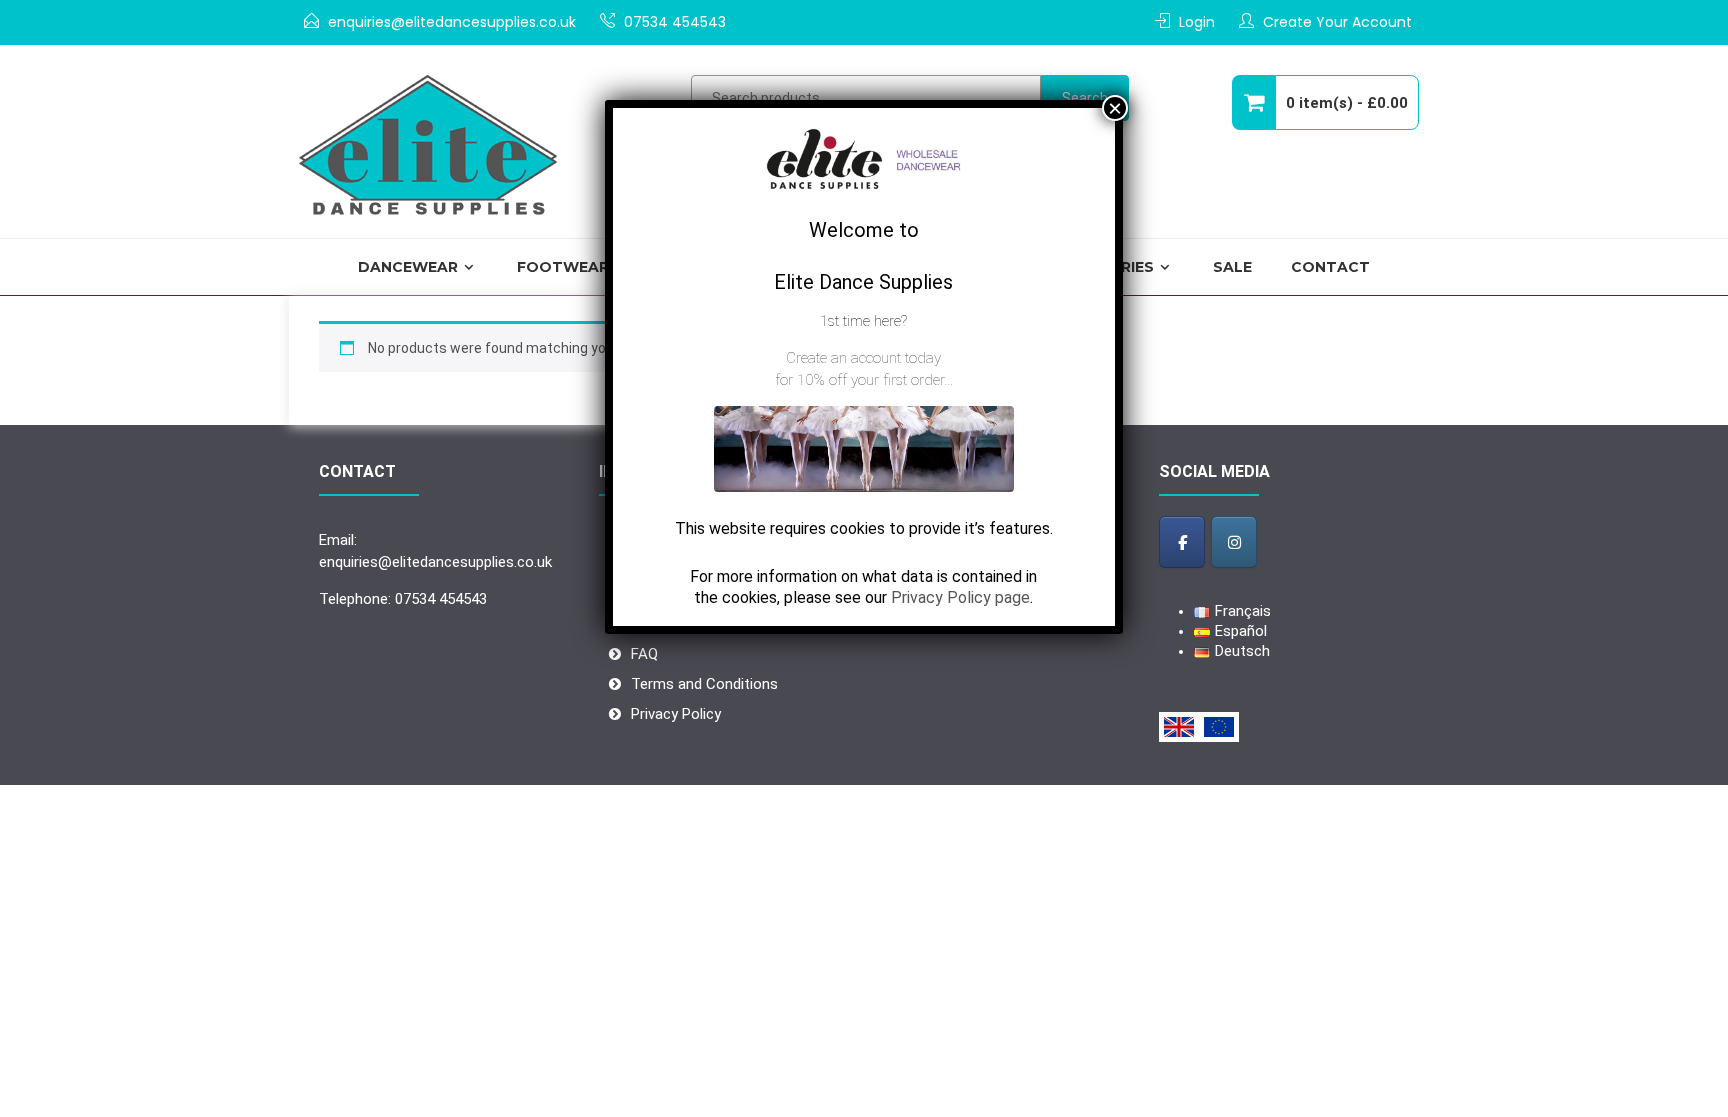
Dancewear (408, 267)
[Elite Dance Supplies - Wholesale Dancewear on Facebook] (1182, 541)
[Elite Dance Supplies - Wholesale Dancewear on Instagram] (1234, 541)
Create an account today (863, 358)
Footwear (563, 267)
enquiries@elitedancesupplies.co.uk (452, 22)
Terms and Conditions (704, 684)
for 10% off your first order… (864, 380)
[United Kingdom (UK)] (1179, 727)
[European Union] (1219, 727)
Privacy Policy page (960, 597)
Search (1085, 98)
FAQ (644, 654)
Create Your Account (1337, 22)
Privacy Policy (676, 714)
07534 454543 (675, 22)
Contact (1330, 267)
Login (1197, 22)
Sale (1232, 267)
